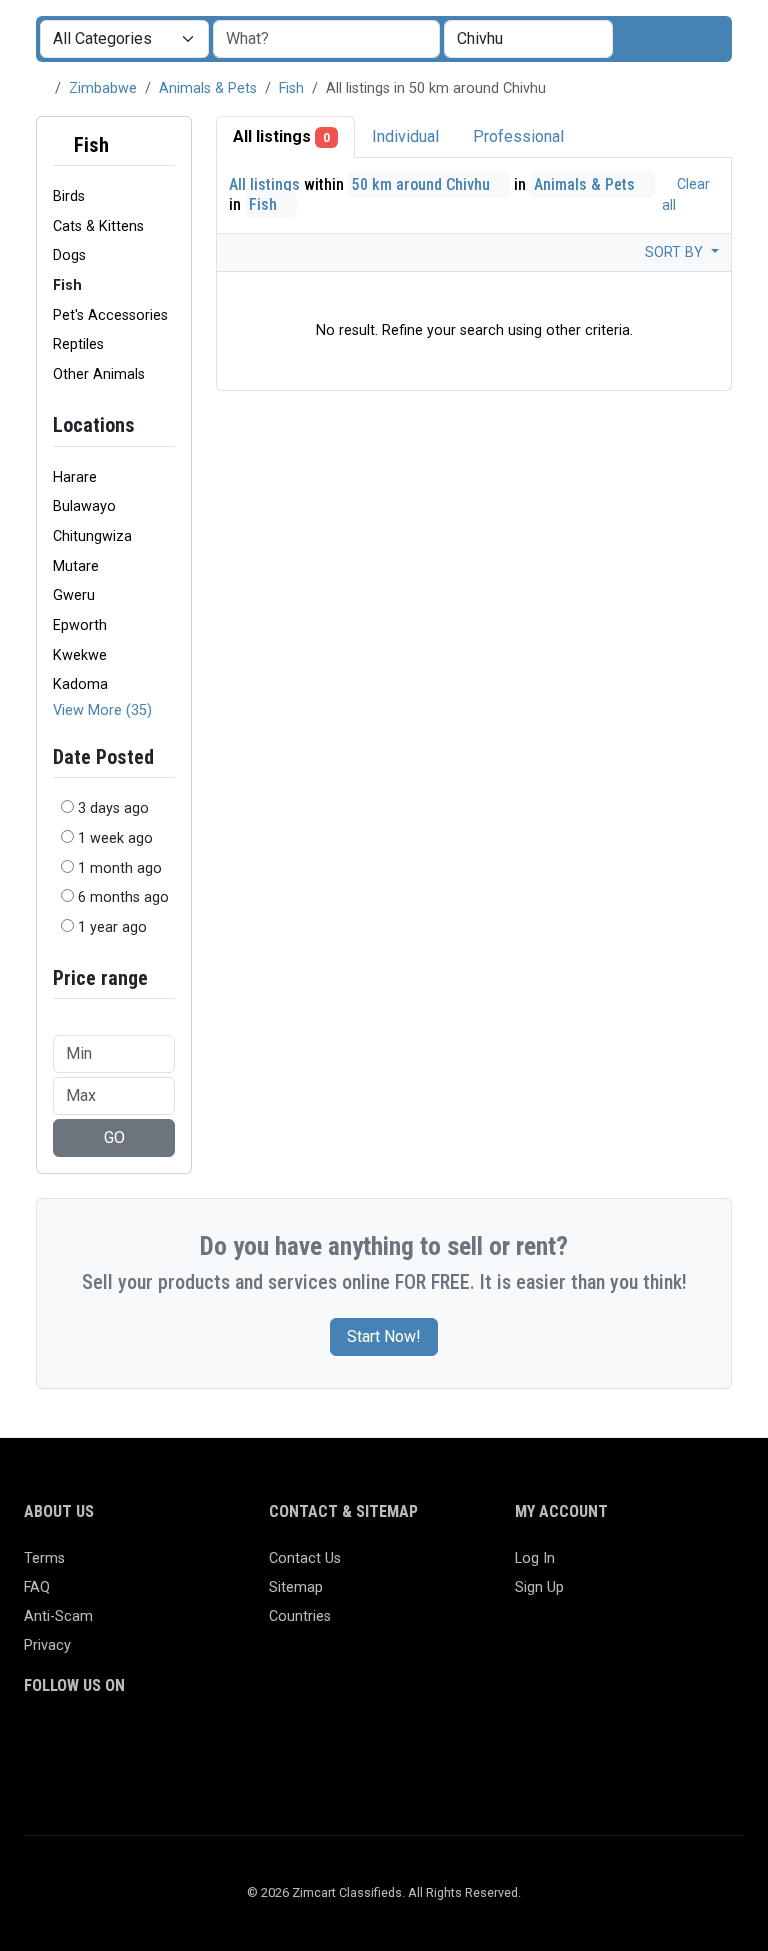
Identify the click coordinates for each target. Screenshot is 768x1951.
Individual (405, 136)
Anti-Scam (58, 1616)
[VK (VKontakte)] (36, 1775)
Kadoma (80, 684)
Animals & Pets (208, 88)
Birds (69, 196)
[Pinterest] (152, 1742)
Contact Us (305, 1558)
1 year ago (112, 927)
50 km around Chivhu (423, 184)
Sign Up (539, 1587)
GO (114, 1137)
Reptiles (78, 344)
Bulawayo (84, 506)
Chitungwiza (92, 536)
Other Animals (99, 374)
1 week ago (115, 838)
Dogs (69, 255)
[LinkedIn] (123, 1742)
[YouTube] (210, 1742)
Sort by (676, 252)
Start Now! (384, 1336)
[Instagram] (94, 1742)
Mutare (76, 566)
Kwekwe (80, 655)
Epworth (80, 625)
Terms (44, 1558)
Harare (75, 477)
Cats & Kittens (98, 226)
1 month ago (120, 868)
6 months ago (123, 897)
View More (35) (102, 710)
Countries (300, 1616)
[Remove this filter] (167, 145)
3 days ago (113, 808)
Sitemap (296, 1587)
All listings (281, 136)
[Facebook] (36, 1742)
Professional (518, 136)
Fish (291, 88)
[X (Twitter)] (65, 1742)
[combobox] (528, 39)
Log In (535, 1558)
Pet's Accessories (110, 315)
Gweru (74, 595)
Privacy (47, 1645)
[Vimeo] (239, 1742)
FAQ (37, 1587)
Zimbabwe (103, 88)
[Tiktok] (181, 1742)
